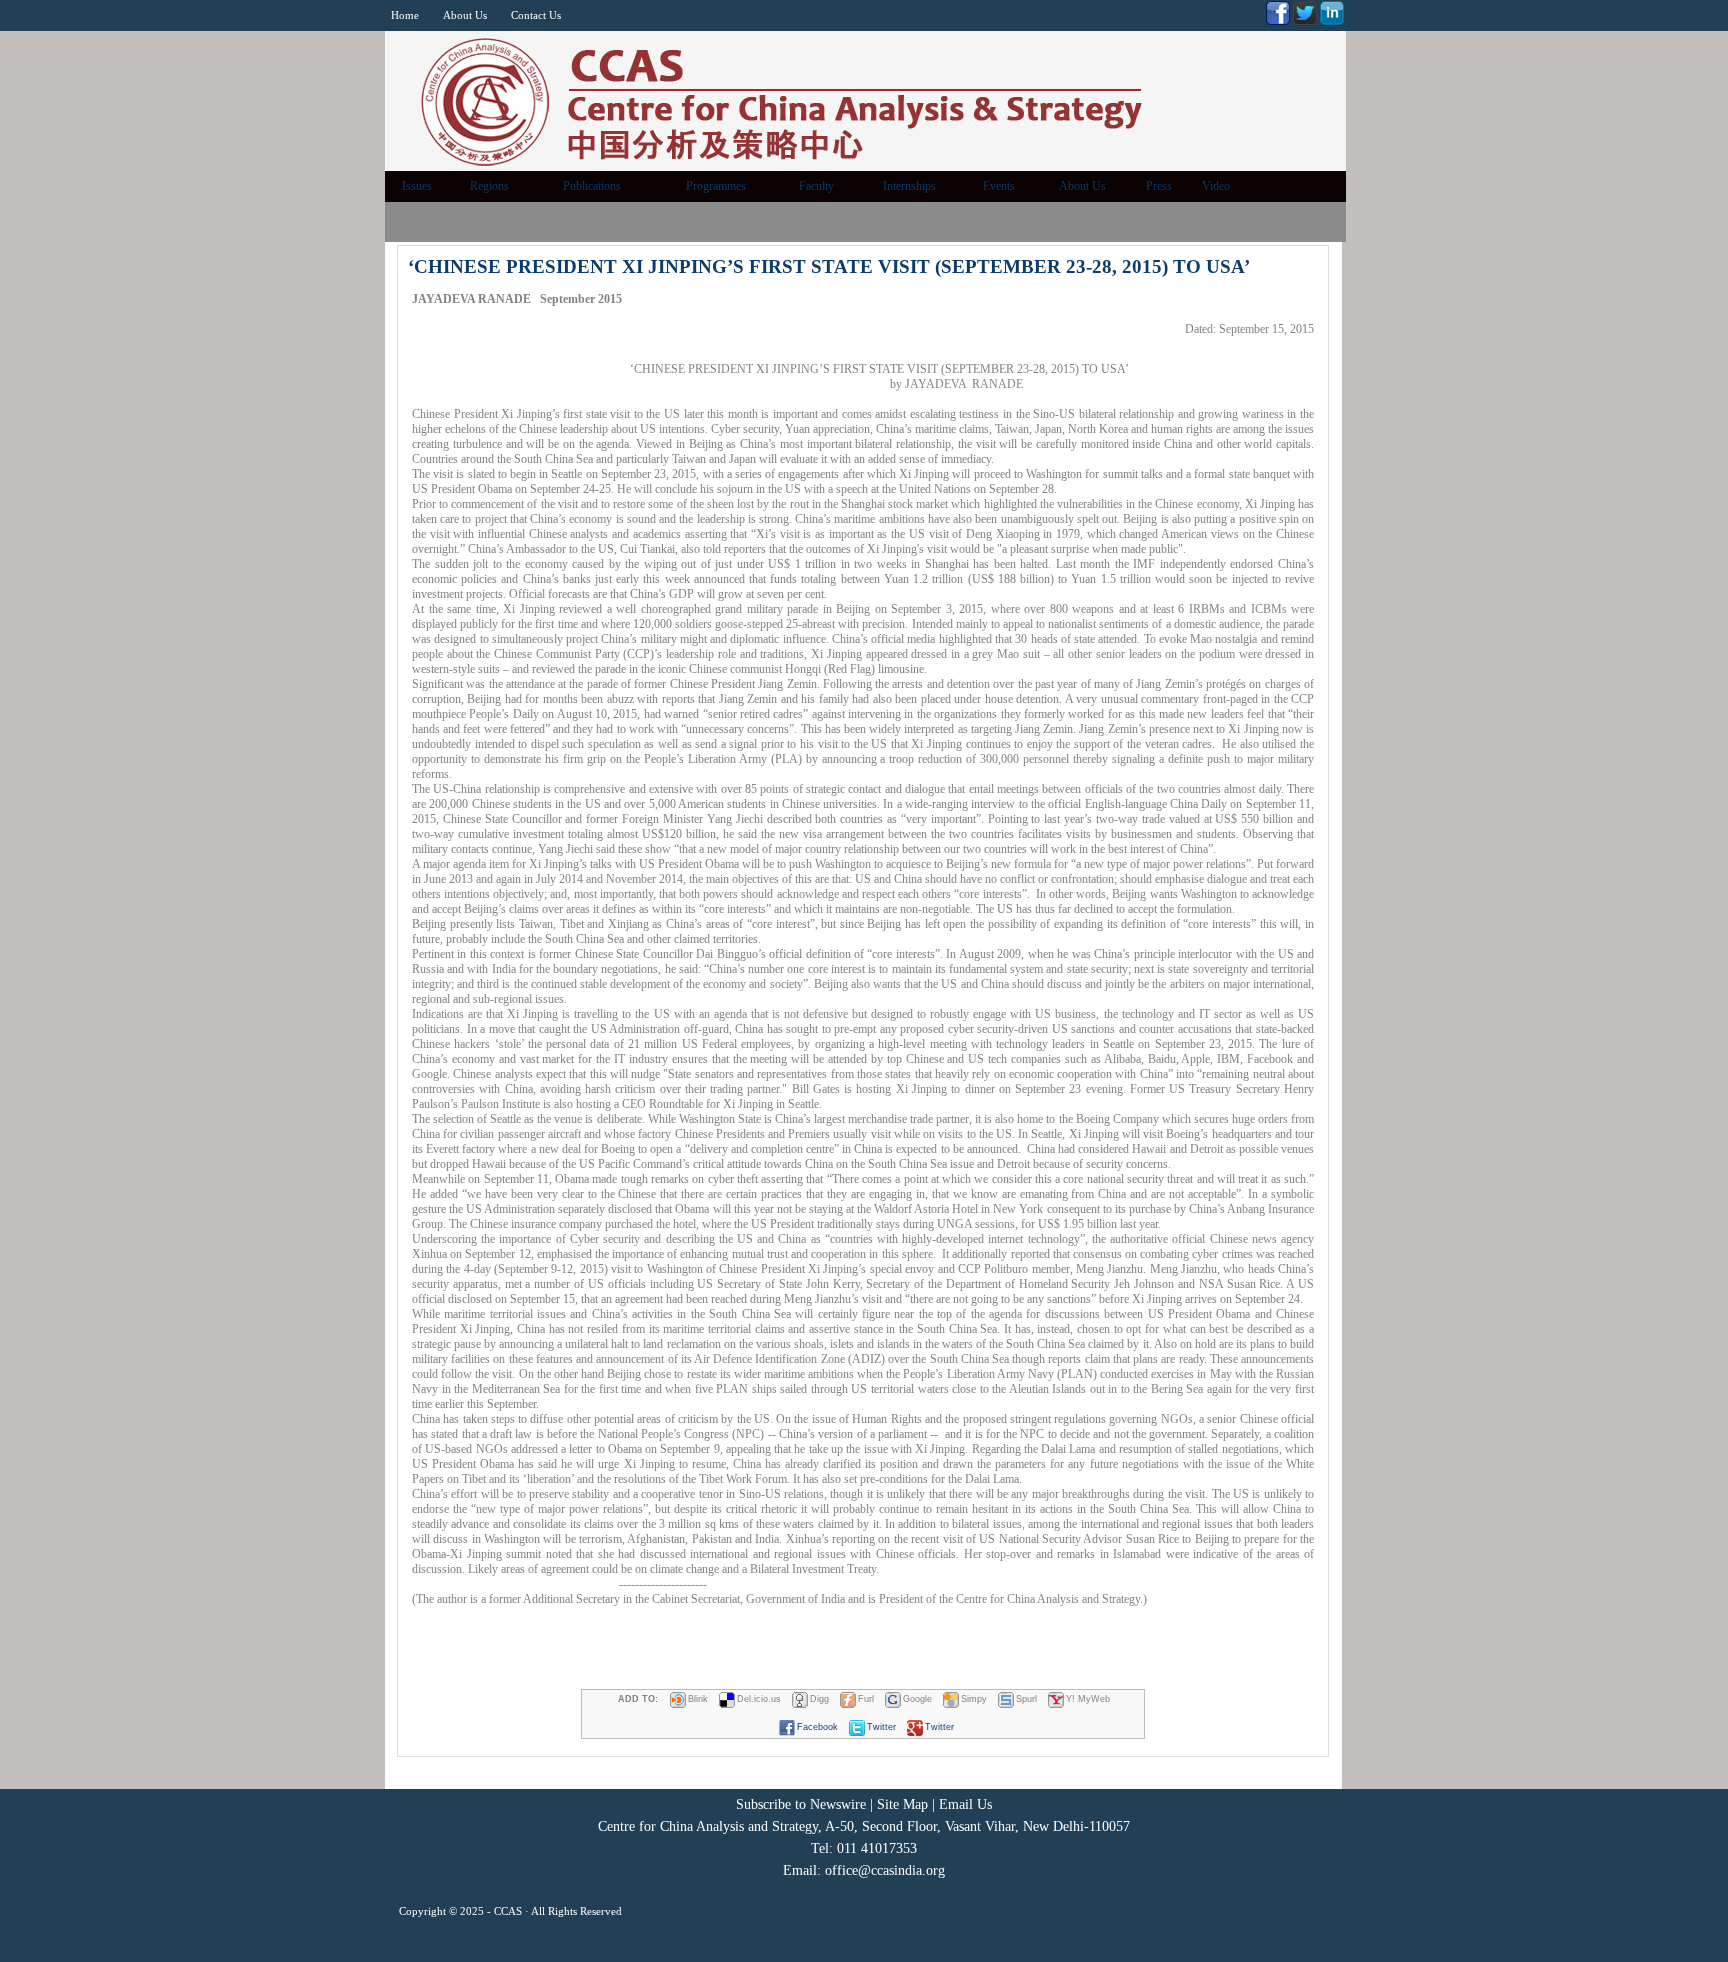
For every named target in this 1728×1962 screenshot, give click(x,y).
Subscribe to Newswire (801, 1804)
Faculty (816, 186)
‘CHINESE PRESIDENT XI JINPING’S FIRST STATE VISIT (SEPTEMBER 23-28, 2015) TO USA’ (829, 266)
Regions (489, 186)
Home (405, 15)
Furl (866, 1699)
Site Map (902, 1804)
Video (1216, 186)
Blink (698, 1699)
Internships (909, 186)
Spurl (1026, 1699)
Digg (819, 1699)
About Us (465, 15)
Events (999, 186)
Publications (592, 186)
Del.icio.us (759, 1699)
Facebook (817, 1727)
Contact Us (536, 15)
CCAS (508, 1911)
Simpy (974, 1699)
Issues (417, 186)
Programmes (716, 186)
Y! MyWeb (1088, 1699)
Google (917, 1699)
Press (1159, 186)
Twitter (881, 1727)
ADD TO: (638, 1699)
